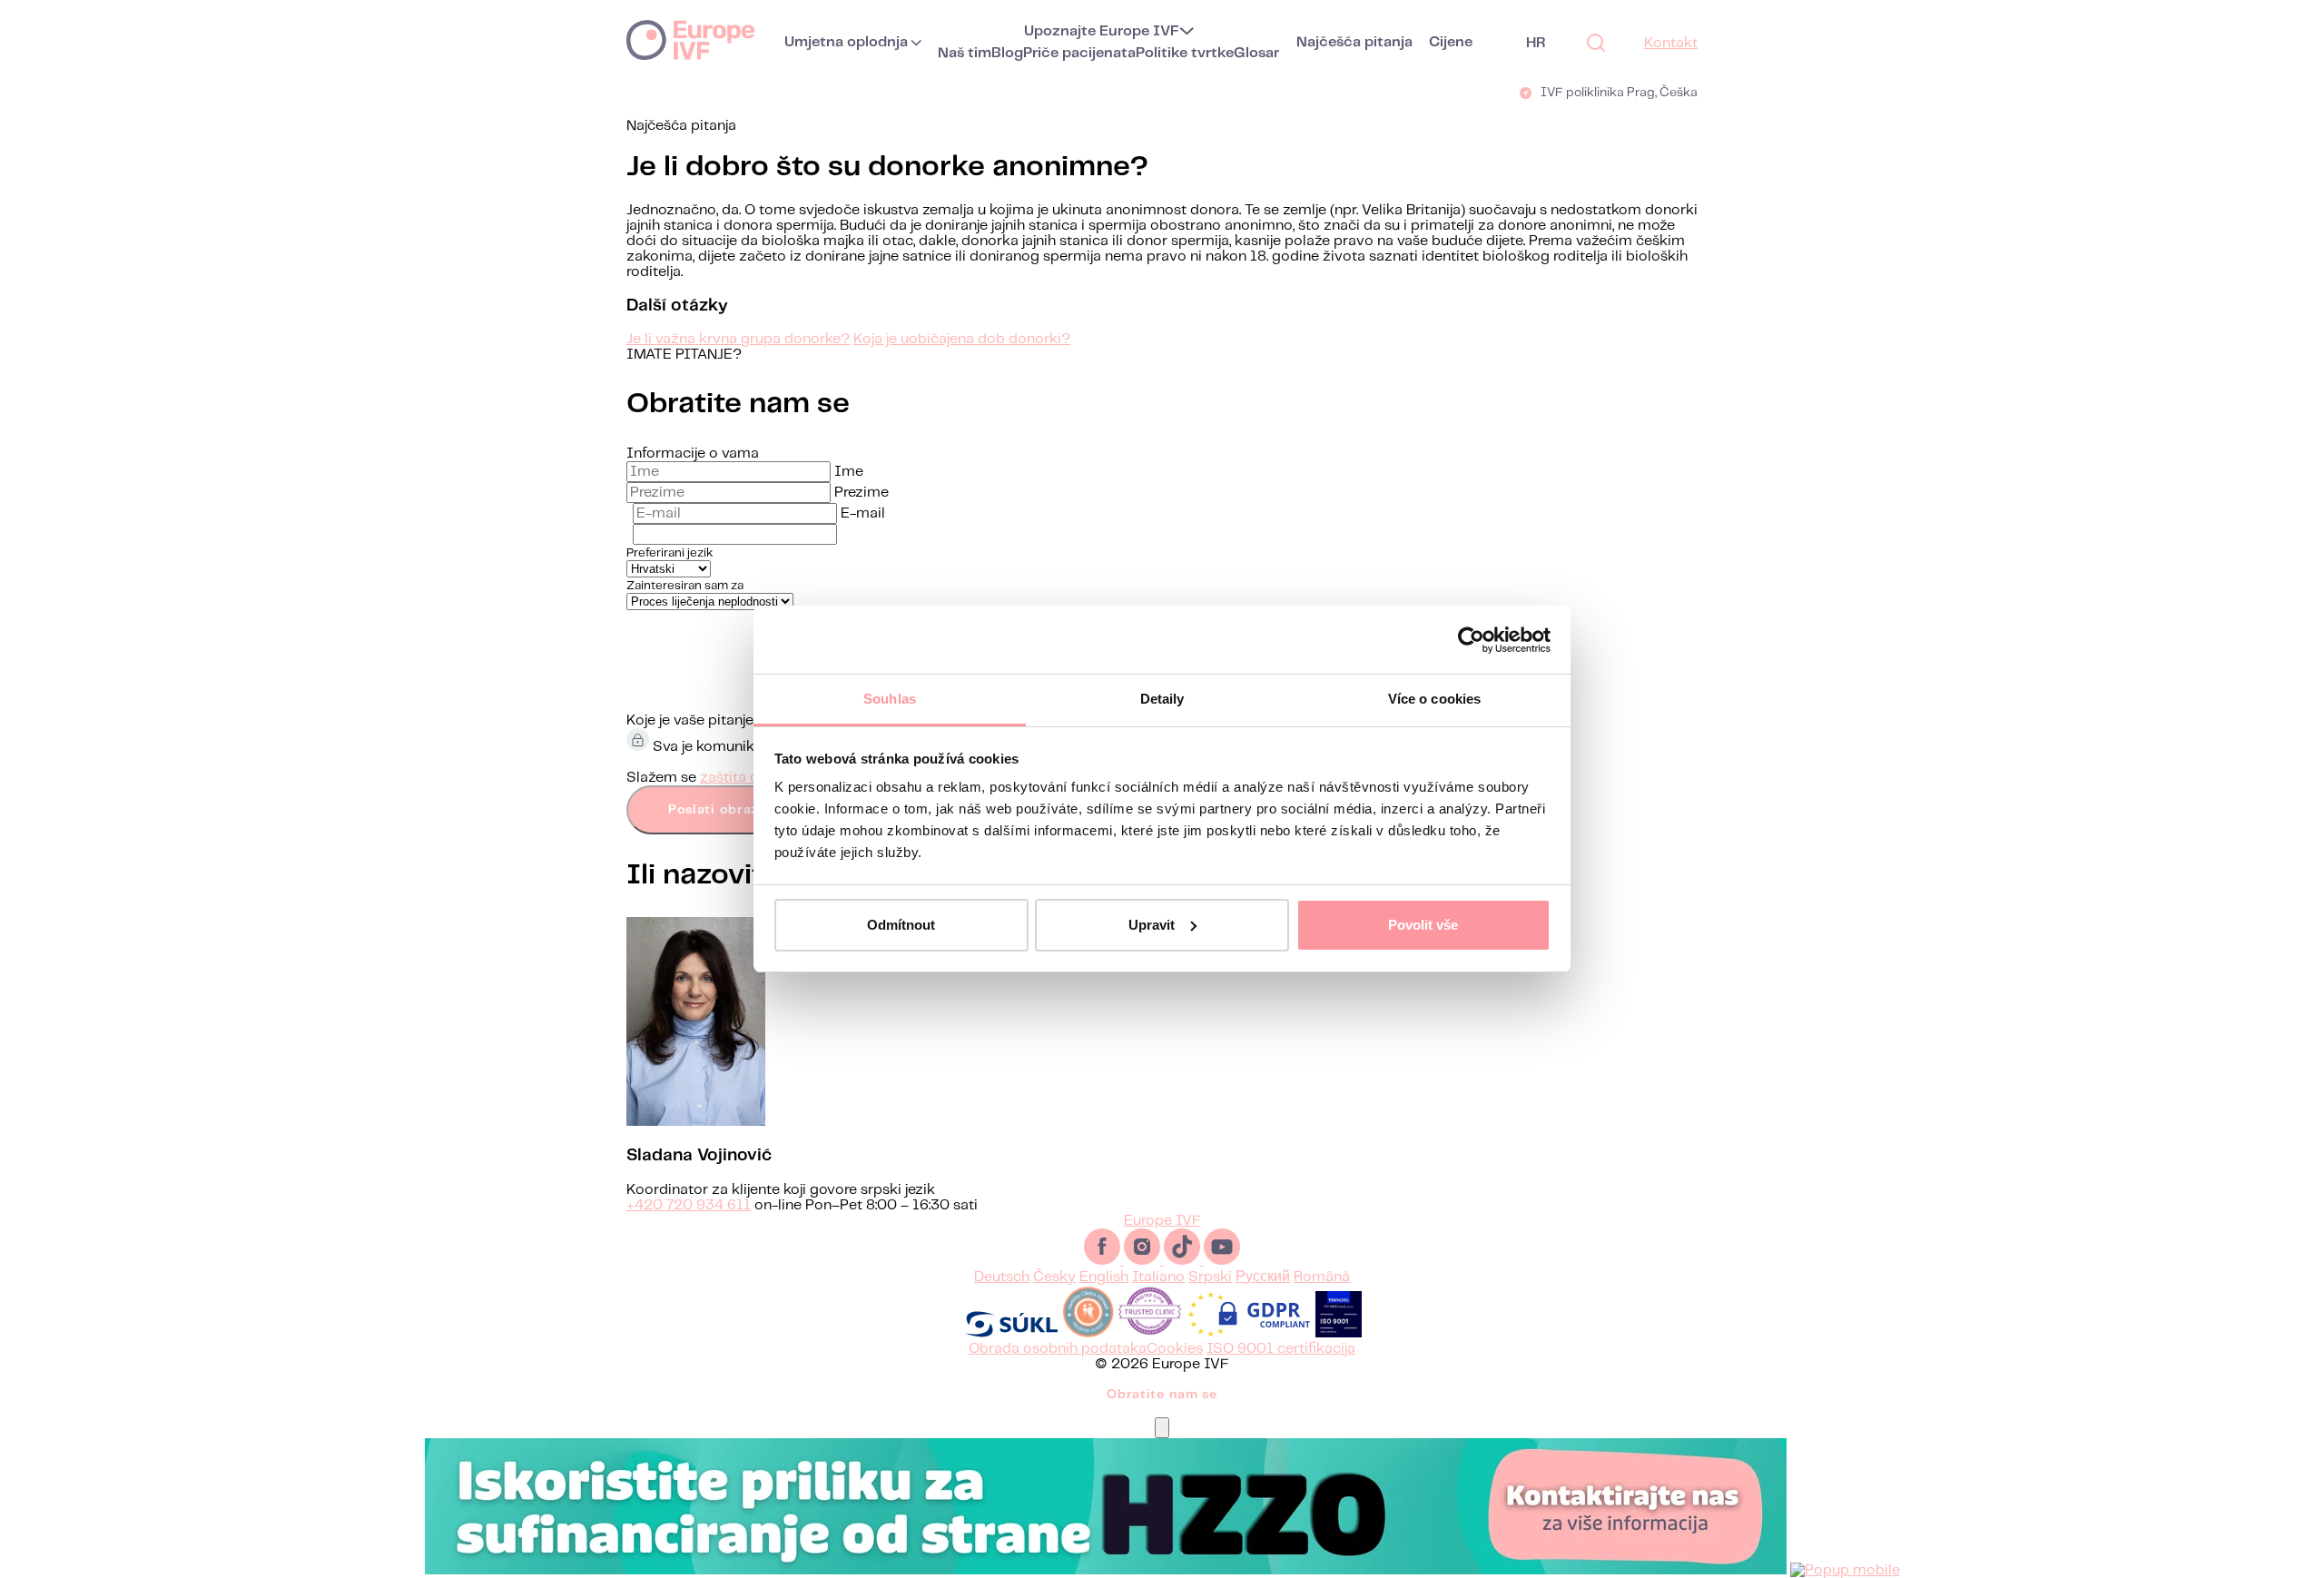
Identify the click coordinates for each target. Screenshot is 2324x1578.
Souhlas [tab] (890, 699)
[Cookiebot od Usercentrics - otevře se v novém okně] (1471, 640)
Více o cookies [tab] (1434, 699)
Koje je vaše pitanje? (694, 720)
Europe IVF (690, 39)
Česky (1054, 1277)
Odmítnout (901, 925)
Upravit (1152, 925)
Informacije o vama (693, 454)
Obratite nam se (1162, 1395)
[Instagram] (1144, 1261)
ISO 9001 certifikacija (1281, 1349)
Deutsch (1002, 1277)
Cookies (1175, 1349)
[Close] (1162, 1428)
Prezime (862, 493)
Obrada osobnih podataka (1058, 1349)
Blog (1007, 53)
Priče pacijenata (1079, 53)
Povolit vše (1423, 925)
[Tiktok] (1184, 1261)
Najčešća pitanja (1354, 42)
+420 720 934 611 (689, 1205)
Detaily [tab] (1162, 699)
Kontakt (1671, 43)
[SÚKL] (1011, 1333)
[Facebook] (1104, 1261)
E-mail (863, 513)
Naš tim (965, 53)
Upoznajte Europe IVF (1102, 31)
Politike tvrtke (1185, 53)
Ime (849, 472)
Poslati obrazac (722, 810)
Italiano (1158, 1277)
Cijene (1451, 42)
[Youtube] (1222, 1261)
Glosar (1256, 53)
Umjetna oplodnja (846, 42)
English (1104, 1277)
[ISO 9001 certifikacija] (1339, 1333)
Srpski (1210, 1277)
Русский (1263, 1277)
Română (1322, 1277)
